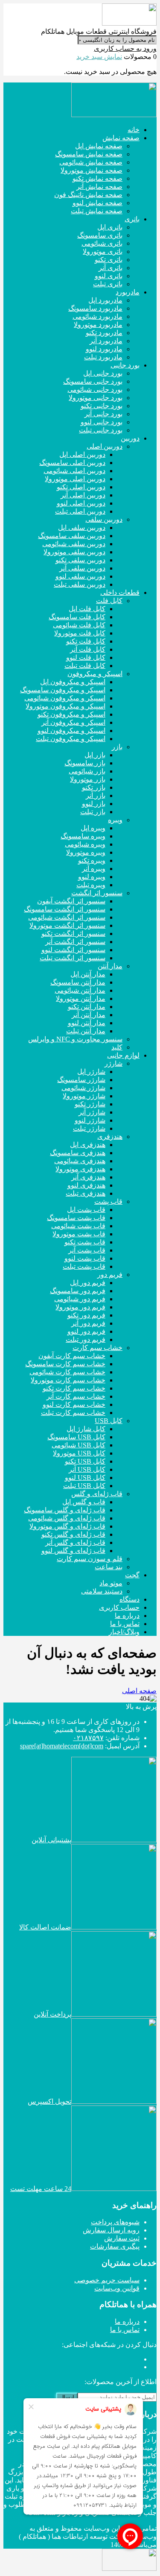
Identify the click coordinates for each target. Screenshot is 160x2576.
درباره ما (127, 2322)
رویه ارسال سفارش (111, 2230)
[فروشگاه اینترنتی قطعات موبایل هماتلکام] (129, 23)
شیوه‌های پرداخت (115, 2222)
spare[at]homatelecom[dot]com (62, 1746)
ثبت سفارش (122, 2238)
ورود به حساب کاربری (125, 49)
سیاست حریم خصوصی (107, 2280)
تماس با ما (125, 2330)
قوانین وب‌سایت (117, 2288)
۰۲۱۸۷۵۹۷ (88, 1738)
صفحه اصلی (139, 1691)
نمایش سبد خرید (99, 57)
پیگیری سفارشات (115, 2246)
